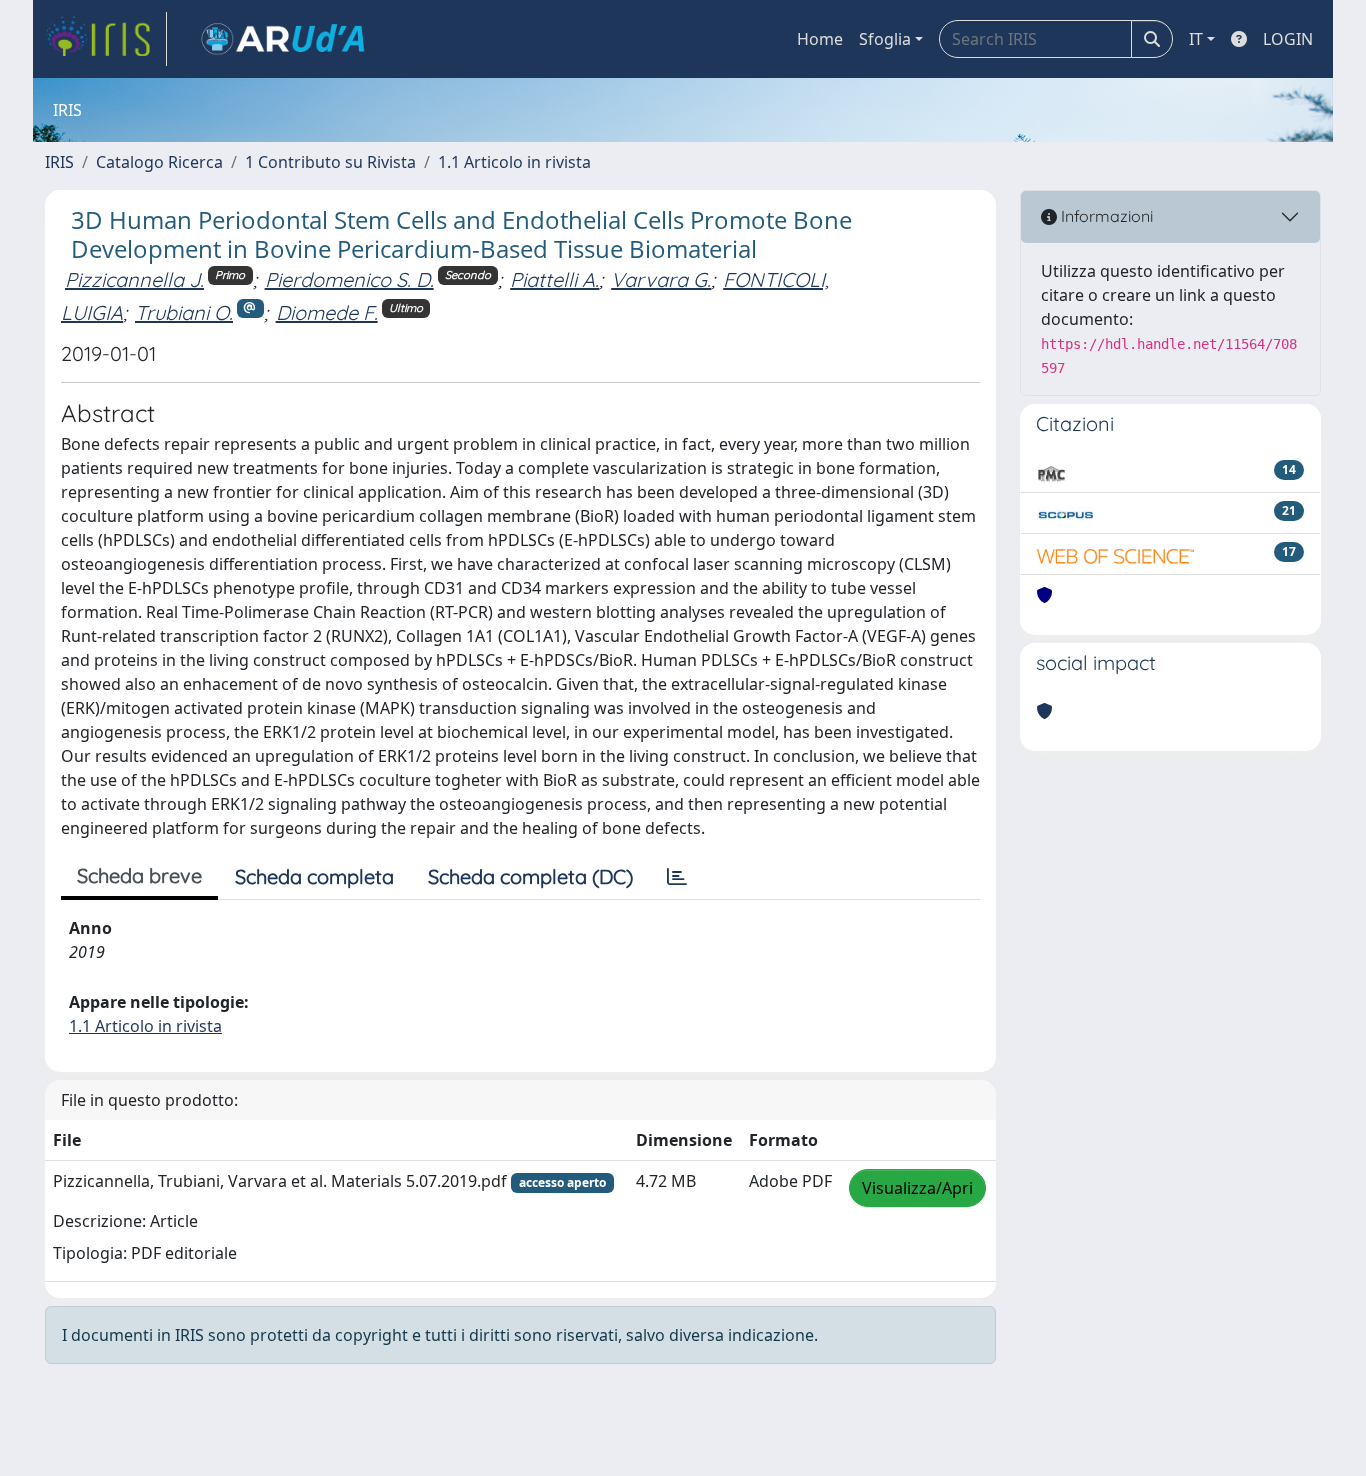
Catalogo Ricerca (159, 162)
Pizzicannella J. (134, 279)
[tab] (677, 877)
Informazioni (1105, 216)
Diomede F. (327, 312)
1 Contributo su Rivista (330, 162)
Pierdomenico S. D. (349, 279)
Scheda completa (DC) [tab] (530, 876)
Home (820, 39)
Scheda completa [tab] (314, 876)
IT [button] (1196, 39)
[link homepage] (106, 39)
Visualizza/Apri (917, 1188)
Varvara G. (661, 279)
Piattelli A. (554, 279)
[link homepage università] (283, 39)
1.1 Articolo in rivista (514, 162)
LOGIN (1288, 39)
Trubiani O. (184, 312)
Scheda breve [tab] (139, 875)
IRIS (59, 162)
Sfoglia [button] (885, 39)
